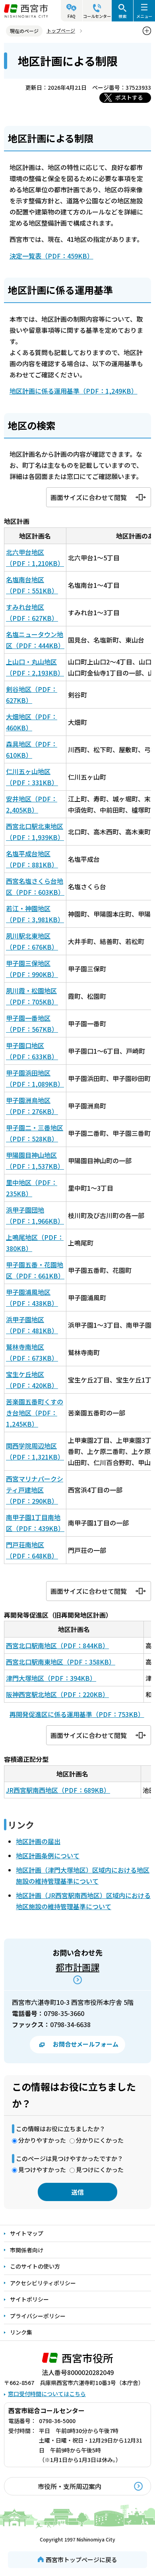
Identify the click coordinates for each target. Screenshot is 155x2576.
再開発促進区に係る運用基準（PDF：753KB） (77, 1714)
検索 (122, 16)
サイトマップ (27, 2233)
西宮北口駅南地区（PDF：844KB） (57, 1645)
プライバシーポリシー (38, 2316)
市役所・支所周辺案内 (70, 2486)
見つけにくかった (100, 2170)
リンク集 (21, 2332)
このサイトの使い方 (35, 2266)
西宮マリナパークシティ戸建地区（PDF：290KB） (35, 1490)
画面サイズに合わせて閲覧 (89, 497)
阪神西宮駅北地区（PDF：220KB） (57, 1694)
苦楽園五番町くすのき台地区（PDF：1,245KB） (35, 1413)
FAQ (72, 16)
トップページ (61, 30)
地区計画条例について (48, 1856)
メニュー (144, 16)
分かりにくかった (100, 2140)
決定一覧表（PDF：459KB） (51, 256)
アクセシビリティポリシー (43, 2283)
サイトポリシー (29, 2299)
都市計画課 (77, 1967)
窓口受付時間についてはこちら (47, 2394)
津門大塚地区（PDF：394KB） (51, 1678)
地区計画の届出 (38, 1841)
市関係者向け (27, 2250)
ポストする (129, 97)
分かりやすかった (42, 2140)
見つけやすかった (42, 2170)
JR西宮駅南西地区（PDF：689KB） (58, 1790)
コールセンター (97, 16)
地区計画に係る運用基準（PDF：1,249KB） (74, 391)
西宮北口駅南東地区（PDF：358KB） (61, 1662)
